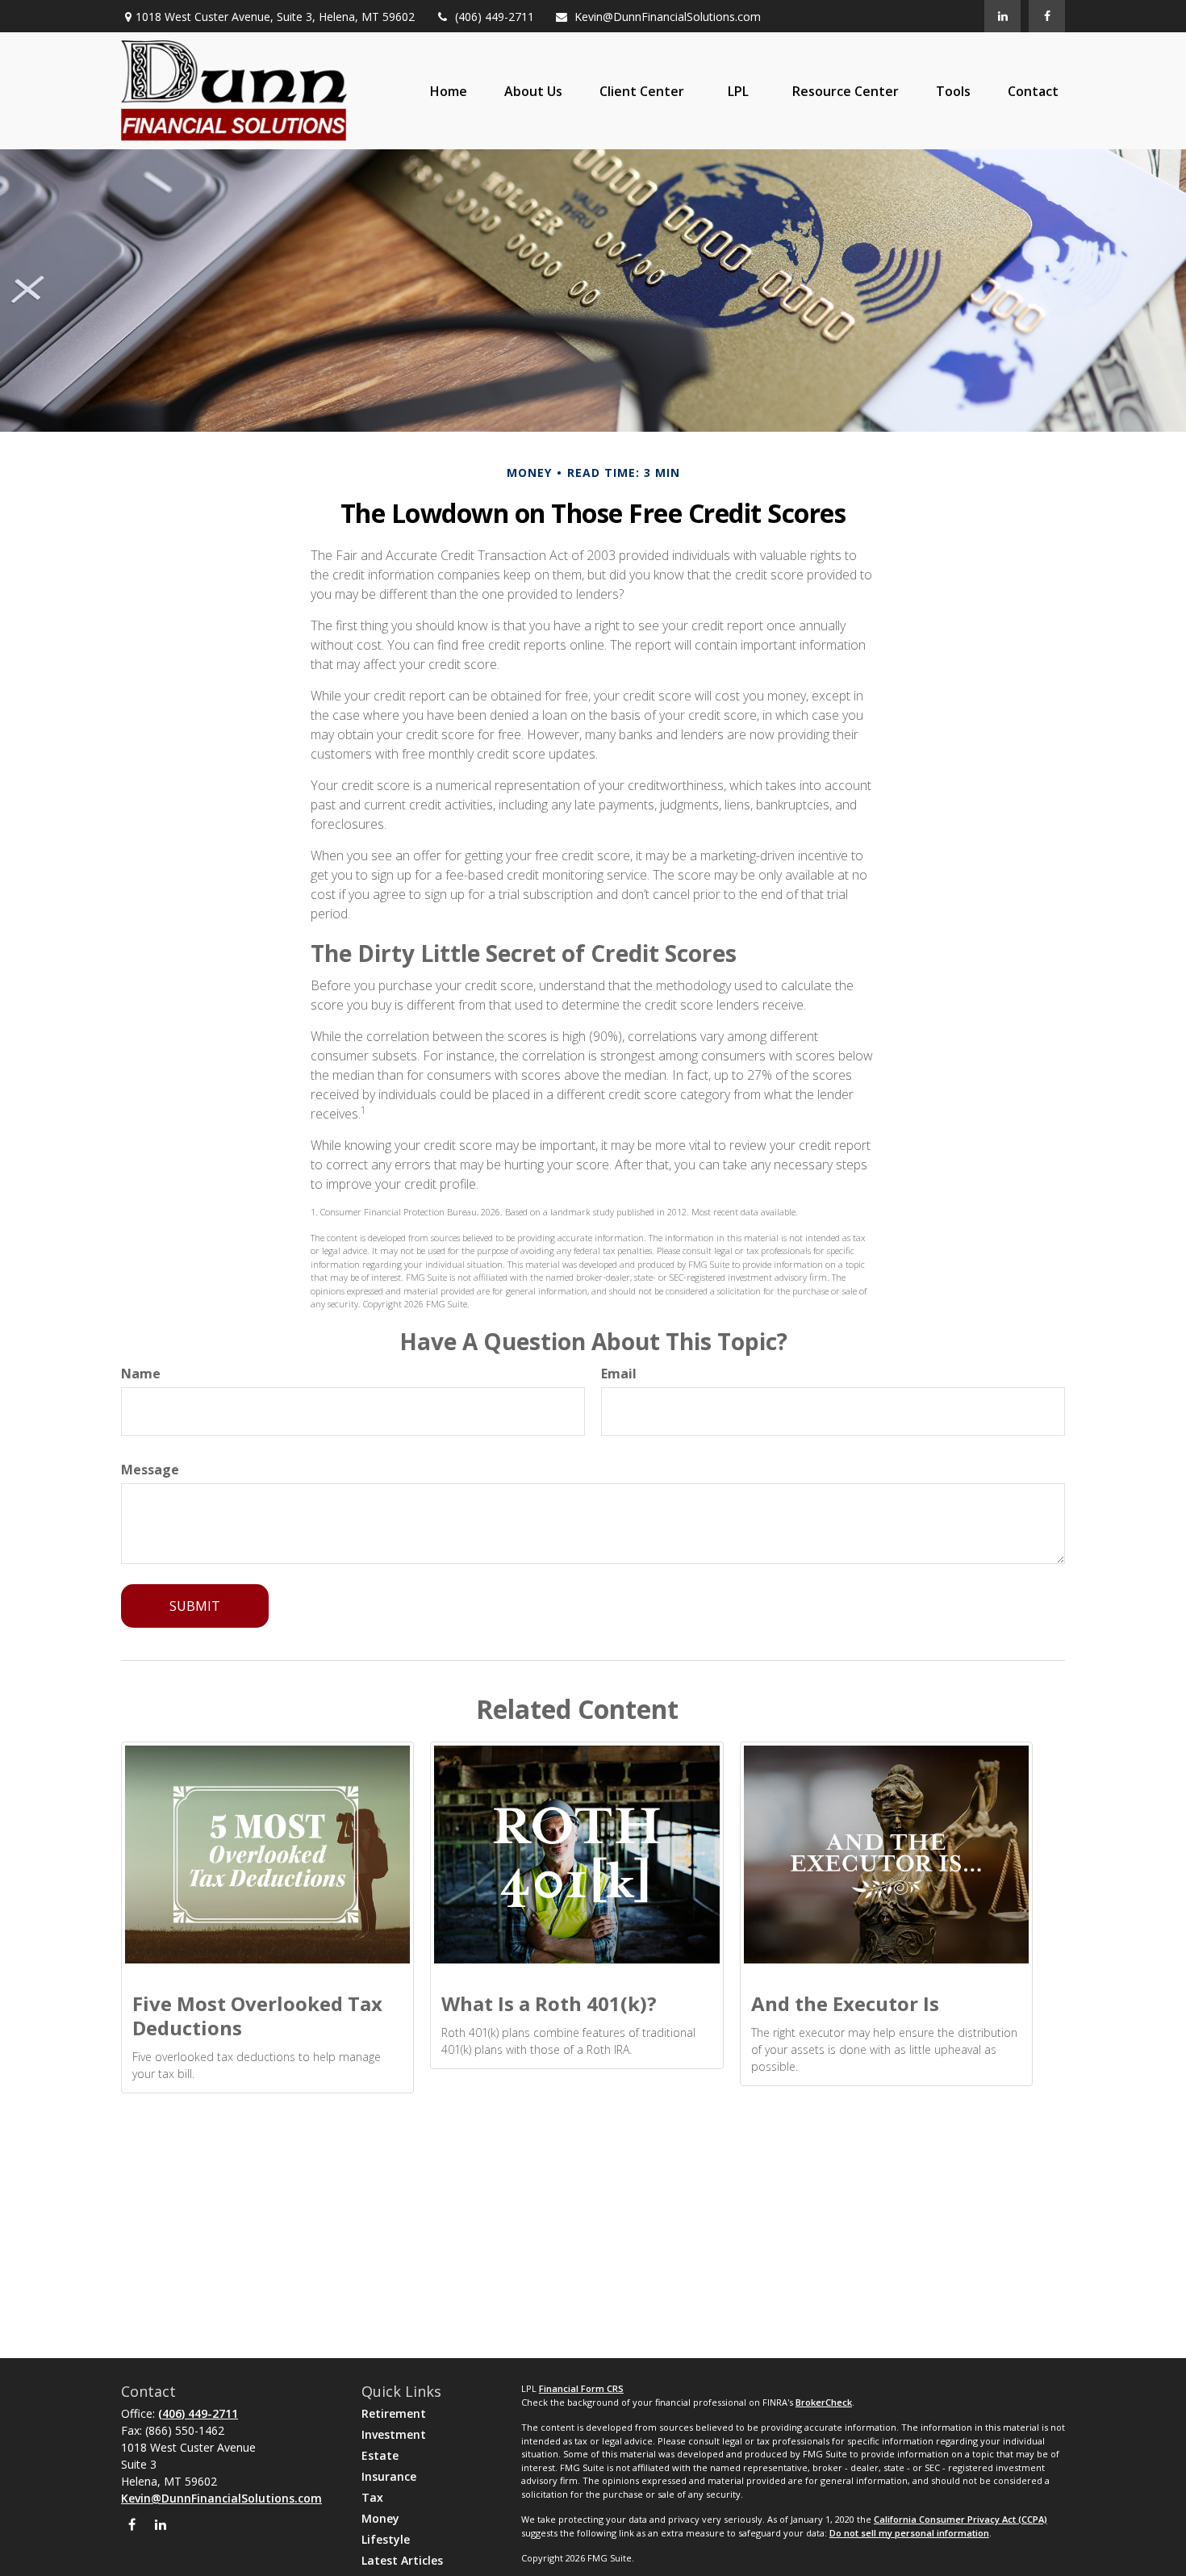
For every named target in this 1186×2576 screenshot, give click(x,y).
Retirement (394, 2413)
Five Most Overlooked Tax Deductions (257, 2016)
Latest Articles (402, 2560)
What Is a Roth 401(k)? (549, 2003)
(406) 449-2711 (495, 17)
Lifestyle (386, 2539)
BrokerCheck (824, 2402)
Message (150, 1470)
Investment (394, 2434)
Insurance (389, 2476)
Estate (380, 2455)
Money (380, 2518)
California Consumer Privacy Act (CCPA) (960, 2519)
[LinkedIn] (1002, 16)
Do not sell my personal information (909, 2533)
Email (619, 1374)
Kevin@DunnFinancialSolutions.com (668, 17)
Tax (372, 2497)
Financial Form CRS (581, 2388)
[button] (449, 91)
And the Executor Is (845, 2003)
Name (141, 1374)
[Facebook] (1047, 16)
